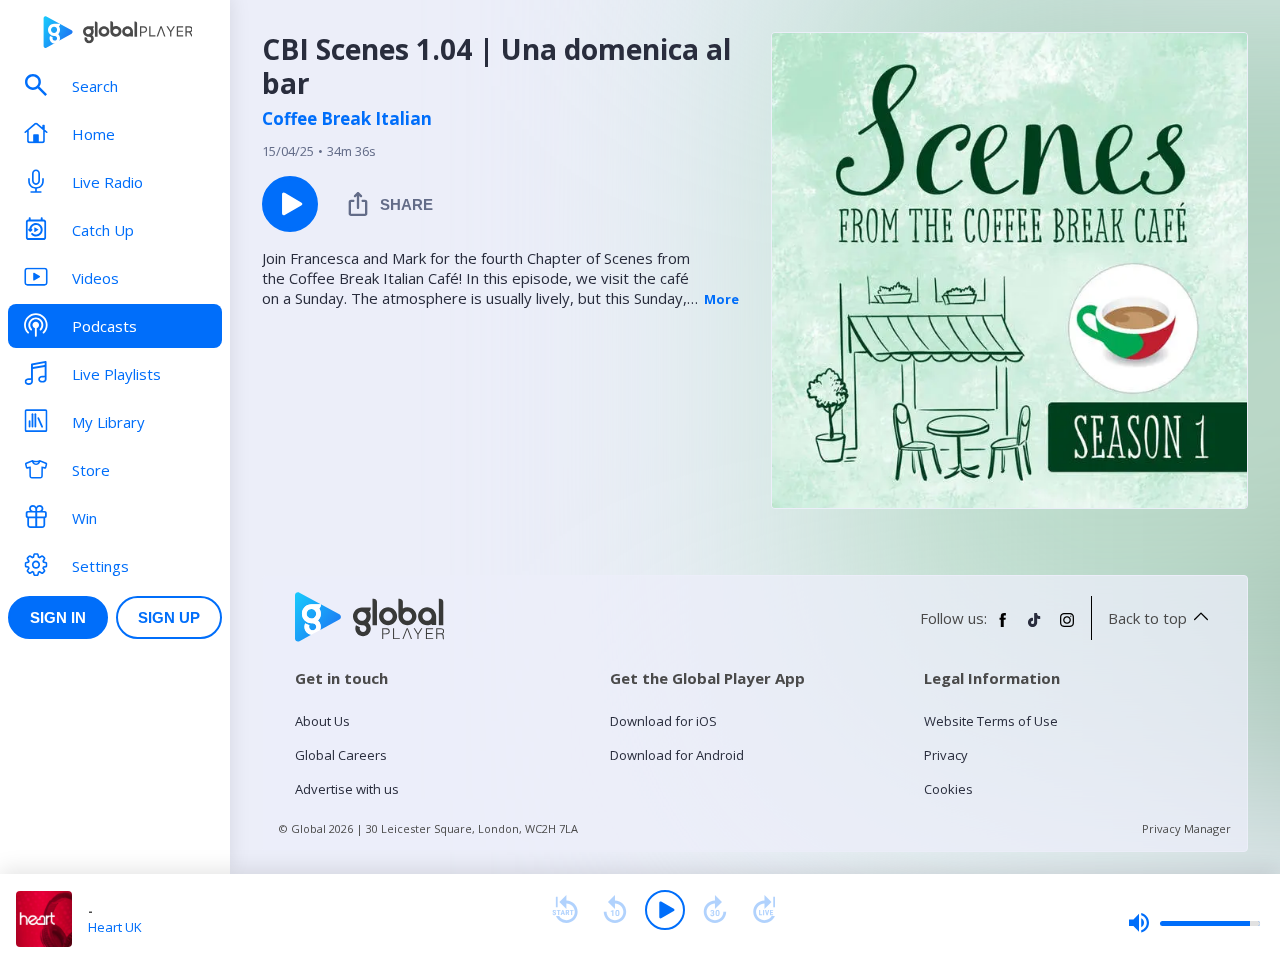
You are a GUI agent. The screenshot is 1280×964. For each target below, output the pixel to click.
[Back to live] (765, 910)
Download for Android (677, 755)
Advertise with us (347, 789)
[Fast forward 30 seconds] (715, 910)
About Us (322, 721)
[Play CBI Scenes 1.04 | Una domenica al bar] (290, 204)
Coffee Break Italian (347, 119)
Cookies (948, 789)
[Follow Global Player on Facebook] (1003, 628)
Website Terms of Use (991, 721)
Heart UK (115, 927)
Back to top (1147, 618)
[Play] (665, 910)
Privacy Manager (1186, 828)
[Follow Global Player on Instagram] (1067, 628)
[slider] (1194, 923)
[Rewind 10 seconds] (615, 910)
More (721, 299)
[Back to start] (565, 910)
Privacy (946, 755)
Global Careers (341, 755)
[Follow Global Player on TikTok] (1035, 628)
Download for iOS (663, 721)
